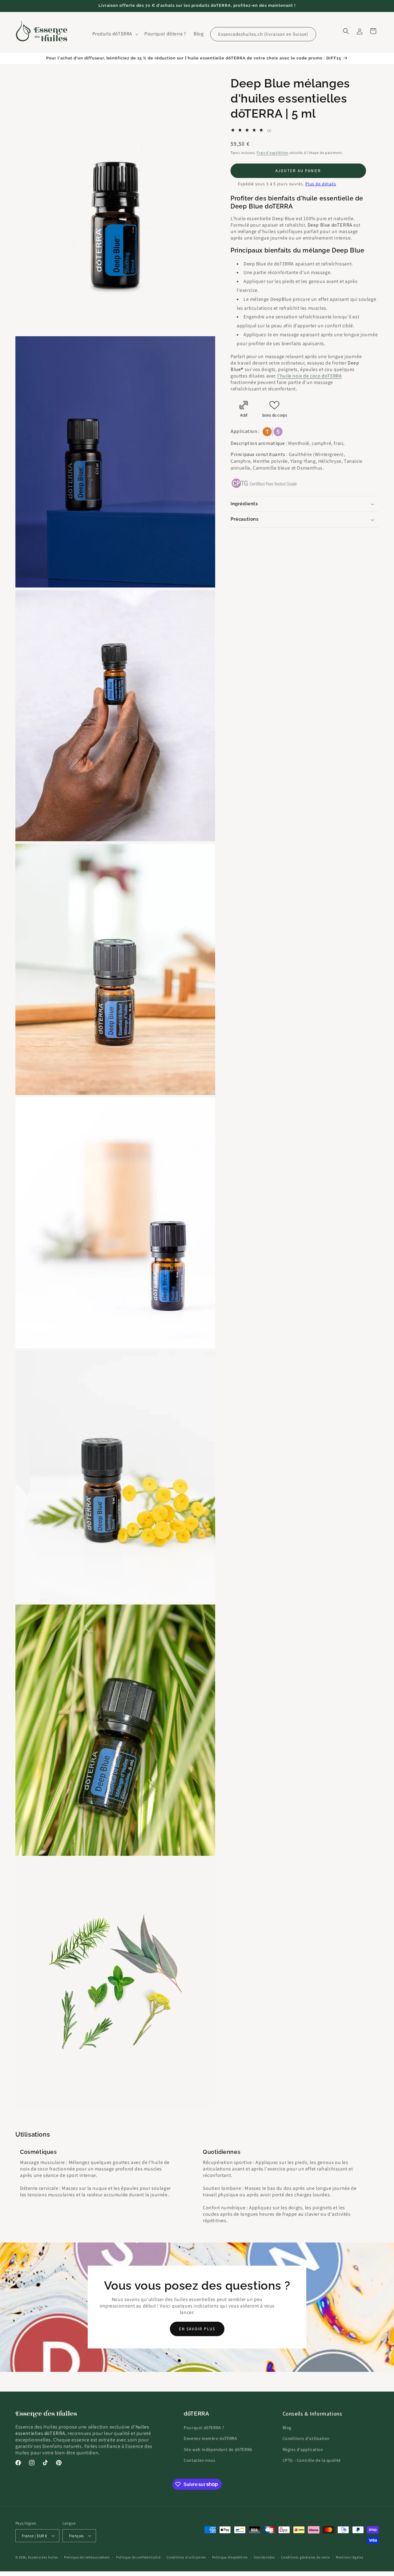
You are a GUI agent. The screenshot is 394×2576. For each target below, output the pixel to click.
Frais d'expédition (273, 153)
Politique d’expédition (230, 2557)
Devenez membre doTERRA (210, 2438)
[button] (115, 34)
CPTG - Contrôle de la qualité (312, 2460)
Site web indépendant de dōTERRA (218, 2449)
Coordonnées (265, 2557)
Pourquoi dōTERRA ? (204, 2428)
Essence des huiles (43, 2557)
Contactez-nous (199, 2460)
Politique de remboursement (87, 2557)
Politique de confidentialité (138, 2557)
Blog (287, 2428)
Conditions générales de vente (305, 2557)
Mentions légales (350, 2557)
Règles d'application (303, 2449)
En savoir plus (197, 2329)
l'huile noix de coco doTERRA (310, 376)
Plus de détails (321, 184)
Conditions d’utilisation (186, 2557)
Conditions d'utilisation (306, 2438)
